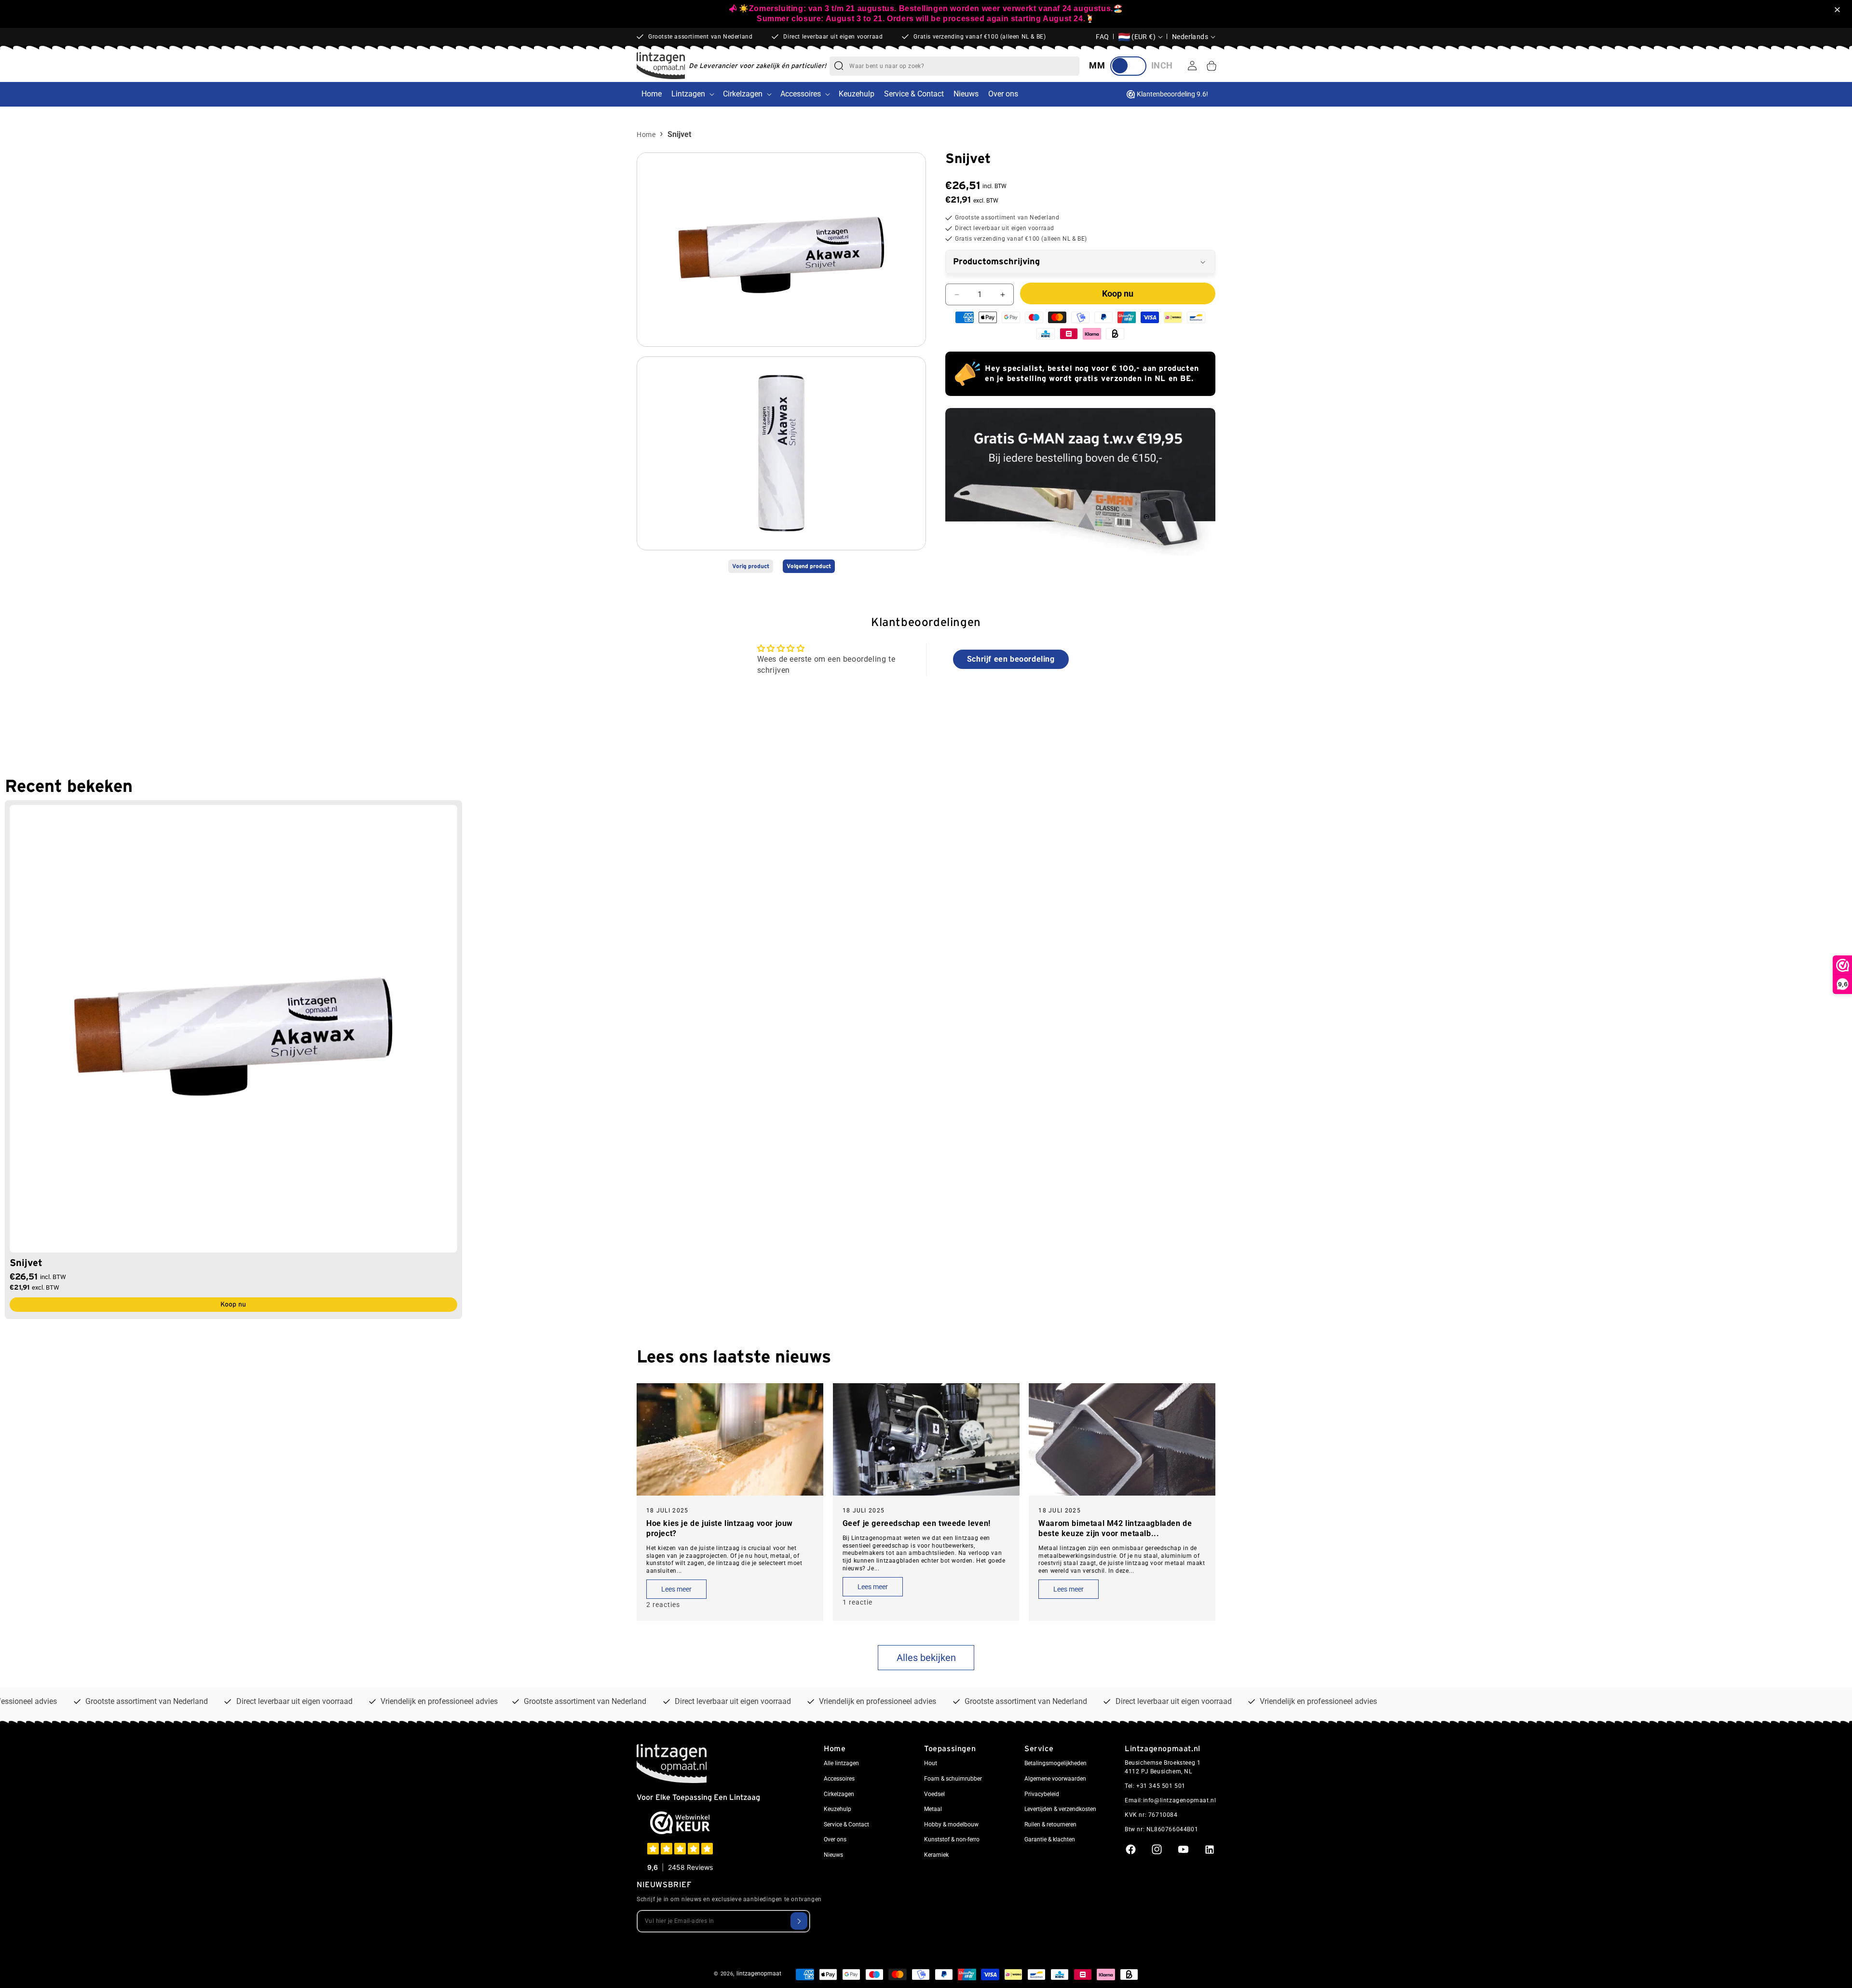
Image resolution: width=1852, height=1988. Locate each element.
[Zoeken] (839, 66)
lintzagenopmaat (759, 1974)
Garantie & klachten (1050, 1839)
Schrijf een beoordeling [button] (1011, 659)
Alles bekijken (926, 1658)
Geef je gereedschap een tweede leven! (917, 1523)
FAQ (1103, 37)
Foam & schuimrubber (953, 1779)
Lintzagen (688, 94)
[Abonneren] (799, 1921)
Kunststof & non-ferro (952, 1839)
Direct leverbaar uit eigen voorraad (833, 37)
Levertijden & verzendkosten (1060, 1809)
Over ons (835, 1839)
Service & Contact (846, 1825)
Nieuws (833, 1855)
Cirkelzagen (743, 94)
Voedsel (934, 1794)
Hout (931, 1763)
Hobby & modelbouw (951, 1825)
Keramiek (936, 1855)
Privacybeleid (1042, 1794)
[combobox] (964, 66)
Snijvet (26, 1263)
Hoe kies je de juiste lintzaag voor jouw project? (720, 1528)
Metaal (933, 1809)
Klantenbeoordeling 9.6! (1172, 94)
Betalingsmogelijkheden (1055, 1763)
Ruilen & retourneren (1050, 1825)
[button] (1839, 10)
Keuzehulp (837, 1809)
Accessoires (801, 94)
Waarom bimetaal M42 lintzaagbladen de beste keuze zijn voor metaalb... (1115, 1528)
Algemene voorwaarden (1055, 1779)
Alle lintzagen (841, 1763)
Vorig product (751, 567)
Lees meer (676, 1589)
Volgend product (809, 567)
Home (646, 135)
